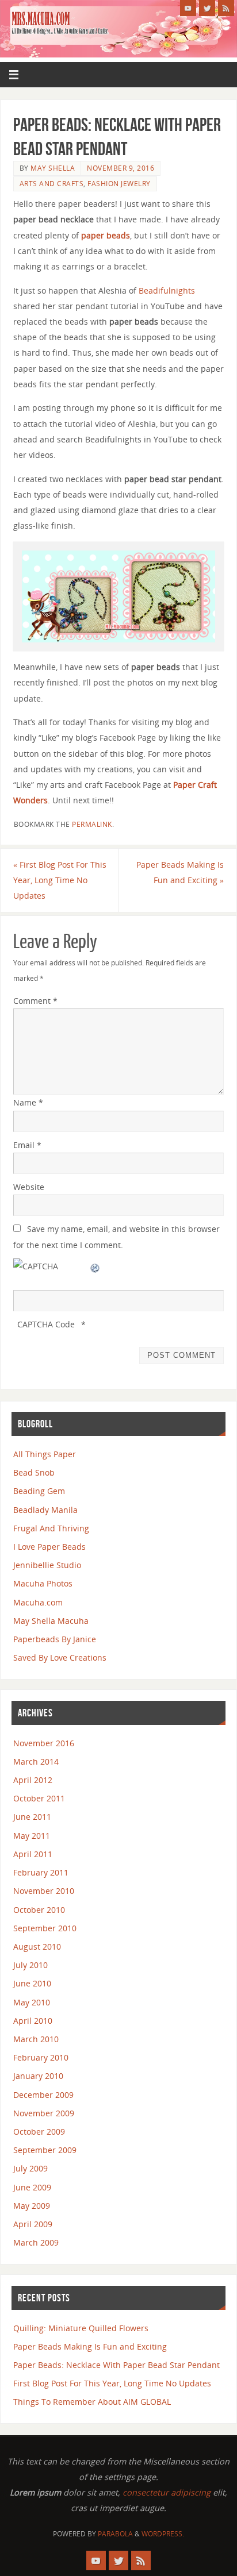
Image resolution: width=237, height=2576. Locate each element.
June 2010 (32, 1983)
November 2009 (44, 2113)
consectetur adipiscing (167, 2492)
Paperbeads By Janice (55, 1639)
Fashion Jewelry (119, 184)
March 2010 (36, 2039)
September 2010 (45, 1928)
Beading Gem (39, 1491)
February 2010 (41, 2057)
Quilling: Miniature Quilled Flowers (81, 2328)
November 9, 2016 (121, 168)
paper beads (106, 235)
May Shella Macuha (51, 1621)
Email (27, 1145)
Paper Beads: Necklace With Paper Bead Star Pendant (116, 2365)
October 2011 (39, 1798)
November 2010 (44, 1891)
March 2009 (36, 2242)
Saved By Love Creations (60, 1657)
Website (29, 1187)
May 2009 (32, 2206)
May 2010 (32, 2002)
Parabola (115, 2534)
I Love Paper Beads (49, 1547)
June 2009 (32, 2187)
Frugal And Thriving (51, 1528)
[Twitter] (207, 8)
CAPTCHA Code (46, 1324)
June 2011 (32, 1817)
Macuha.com (38, 1602)
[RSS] (226, 8)
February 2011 (41, 1872)
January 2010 (38, 2076)
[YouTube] (188, 8)
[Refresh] (95, 1266)
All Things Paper (45, 1454)
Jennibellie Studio (47, 1565)
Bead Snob (34, 1472)
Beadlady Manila (45, 1510)
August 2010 (37, 1947)
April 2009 (33, 2224)
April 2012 (33, 1780)
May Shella (53, 168)
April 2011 (33, 1854)
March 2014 (36, 1761)
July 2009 (30, 2168)
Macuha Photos (43, 1583)
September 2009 (45, 2150)
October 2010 (39, 1910)
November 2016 (44, 1743)
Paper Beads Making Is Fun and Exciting (180, 872)
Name (28, 1102)
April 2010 (33, 2021)
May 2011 (32, 1836)
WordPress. (163, 2534)
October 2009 (39, 2132)
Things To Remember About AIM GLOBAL (92, 2402)
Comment (35, 1001)
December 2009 (43, 2095)
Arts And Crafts (52, 184)
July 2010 (30, 1965)
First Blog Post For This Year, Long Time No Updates (60, 880)
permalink (92, 824)
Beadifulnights (167, 290)
